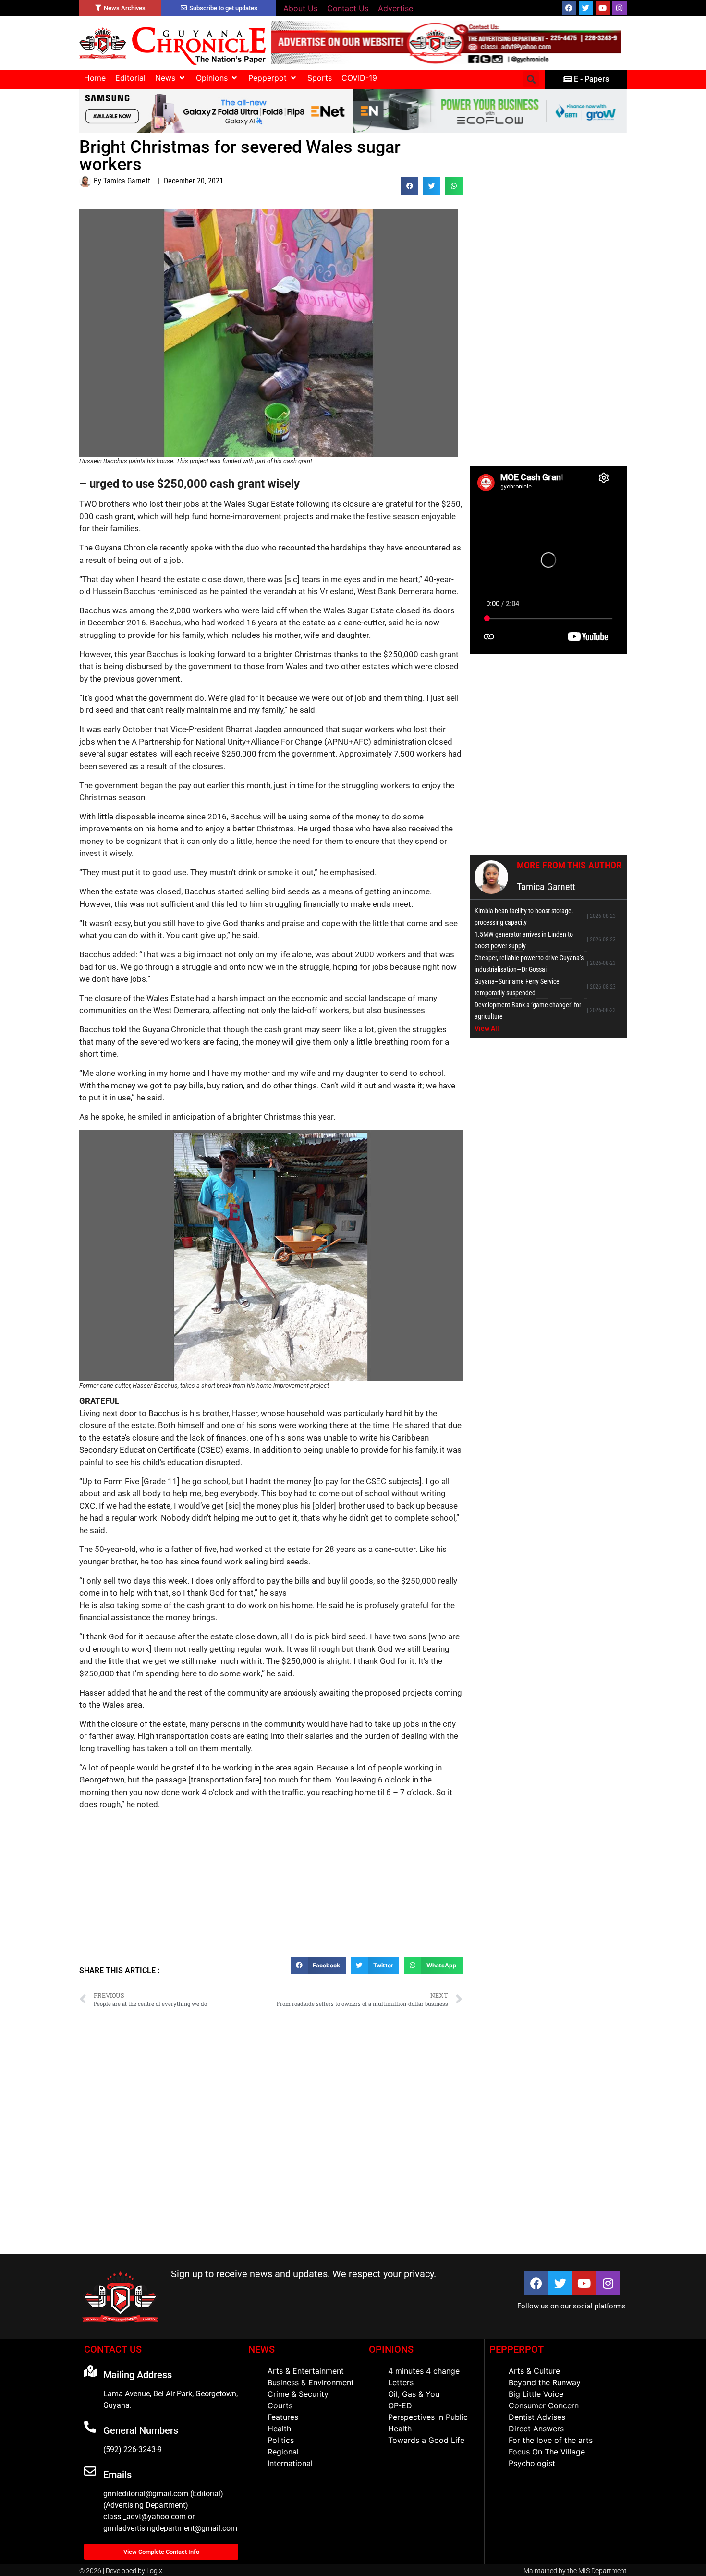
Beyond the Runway (545, 2382)
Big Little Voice (536, 2394)
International (290, 2463)
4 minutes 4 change (424, 2371)
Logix (154, 2571)
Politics (281, 2440)
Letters (401, 2382)
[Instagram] (620, 8)
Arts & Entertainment (306, 2371)
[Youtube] (603, 8)
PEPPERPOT (517, 2349)
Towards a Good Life (426, 2440)
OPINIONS (391, 2349)
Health (279, 2429)
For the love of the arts (551, 2440)
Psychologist (532, 2463)
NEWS (262, 2349)
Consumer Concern (544, 2405)
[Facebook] (569, 8)
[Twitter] (586, 8)
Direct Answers (536, 2429)
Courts (280, 2405)
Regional (283, 2452)
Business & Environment (311, 2382)
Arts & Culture (534, 2371)
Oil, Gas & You (414, 2394)
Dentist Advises (537, 2417)
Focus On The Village (547, 2452)
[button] (171, 78)
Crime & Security (298, 2394)
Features (283, 2417)
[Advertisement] (271, 1887)
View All (487, 1028)
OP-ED (400, 2405)
